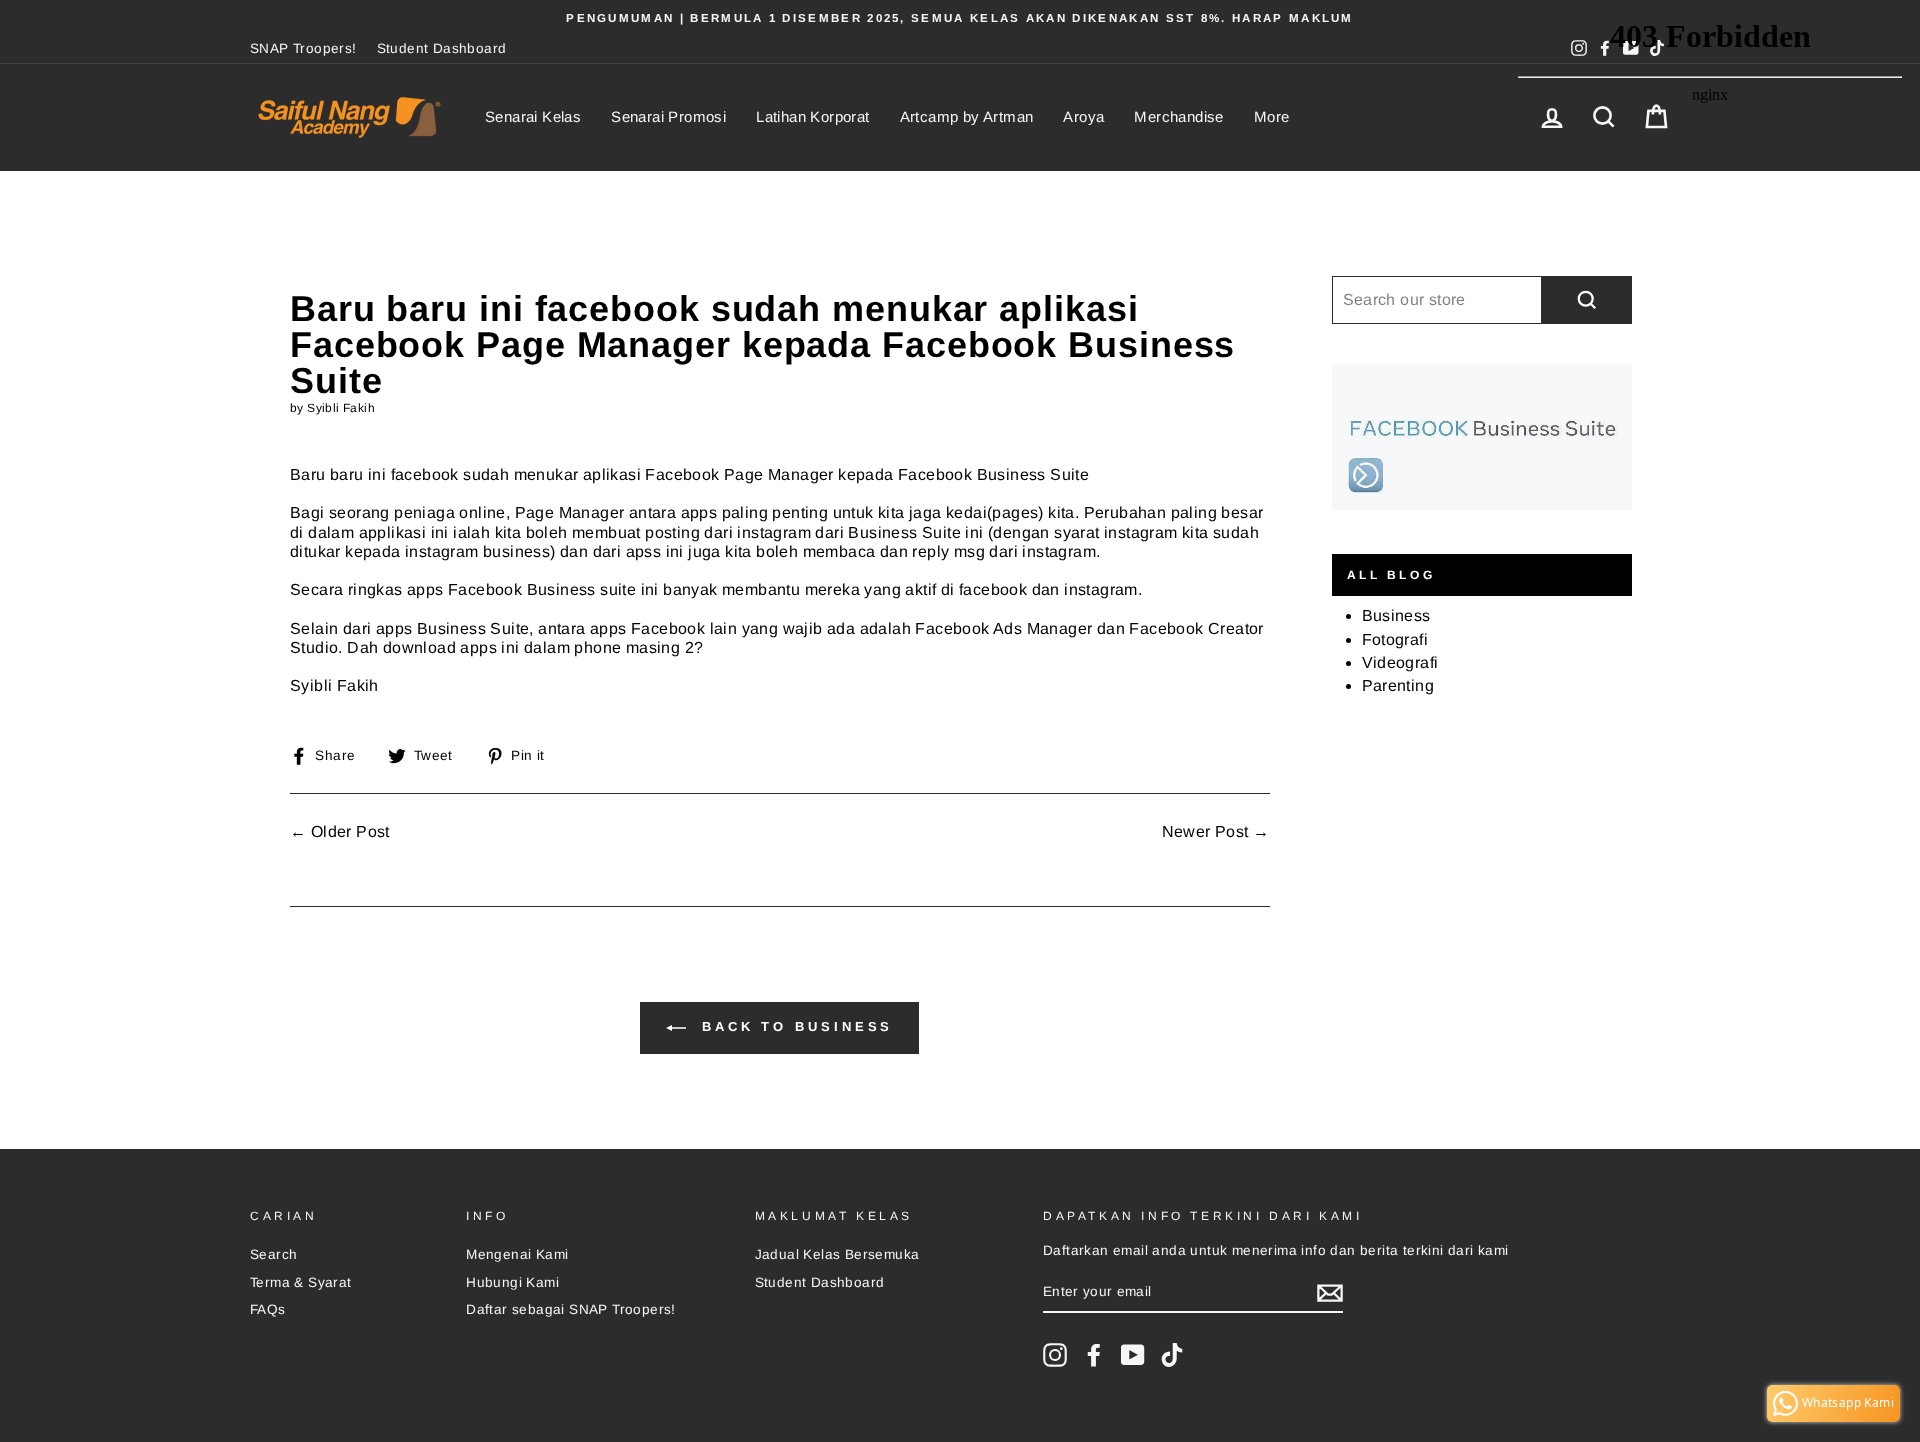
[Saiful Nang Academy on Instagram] (1055, 1355)
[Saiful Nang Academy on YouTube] (1133, 1355)
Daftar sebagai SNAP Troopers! (571, 1309)
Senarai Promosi (668, 116)
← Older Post (340, 831)
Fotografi (1395, 639)
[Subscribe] (1330, 1293)
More (1272, 116)
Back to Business (793, 1027)
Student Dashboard (442, 48)
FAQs (268, 1309)
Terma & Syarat (301, 1282)
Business (1396, 615)
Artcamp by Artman (967, 116)
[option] (960, 18)
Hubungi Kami (512, 1282)
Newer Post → (1216, 831)
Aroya (1083, 116)
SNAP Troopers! (303, 48)
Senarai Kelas (533, 116)
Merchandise (1178, 116)
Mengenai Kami (517, 1254)
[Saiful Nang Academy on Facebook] (1094, 1355)
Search (273, 1254)
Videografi (1400, 662)
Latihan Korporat (812, 116)
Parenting (1398, 685)
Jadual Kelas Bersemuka (837, 1254)
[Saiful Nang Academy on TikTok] (1172, 1355)
